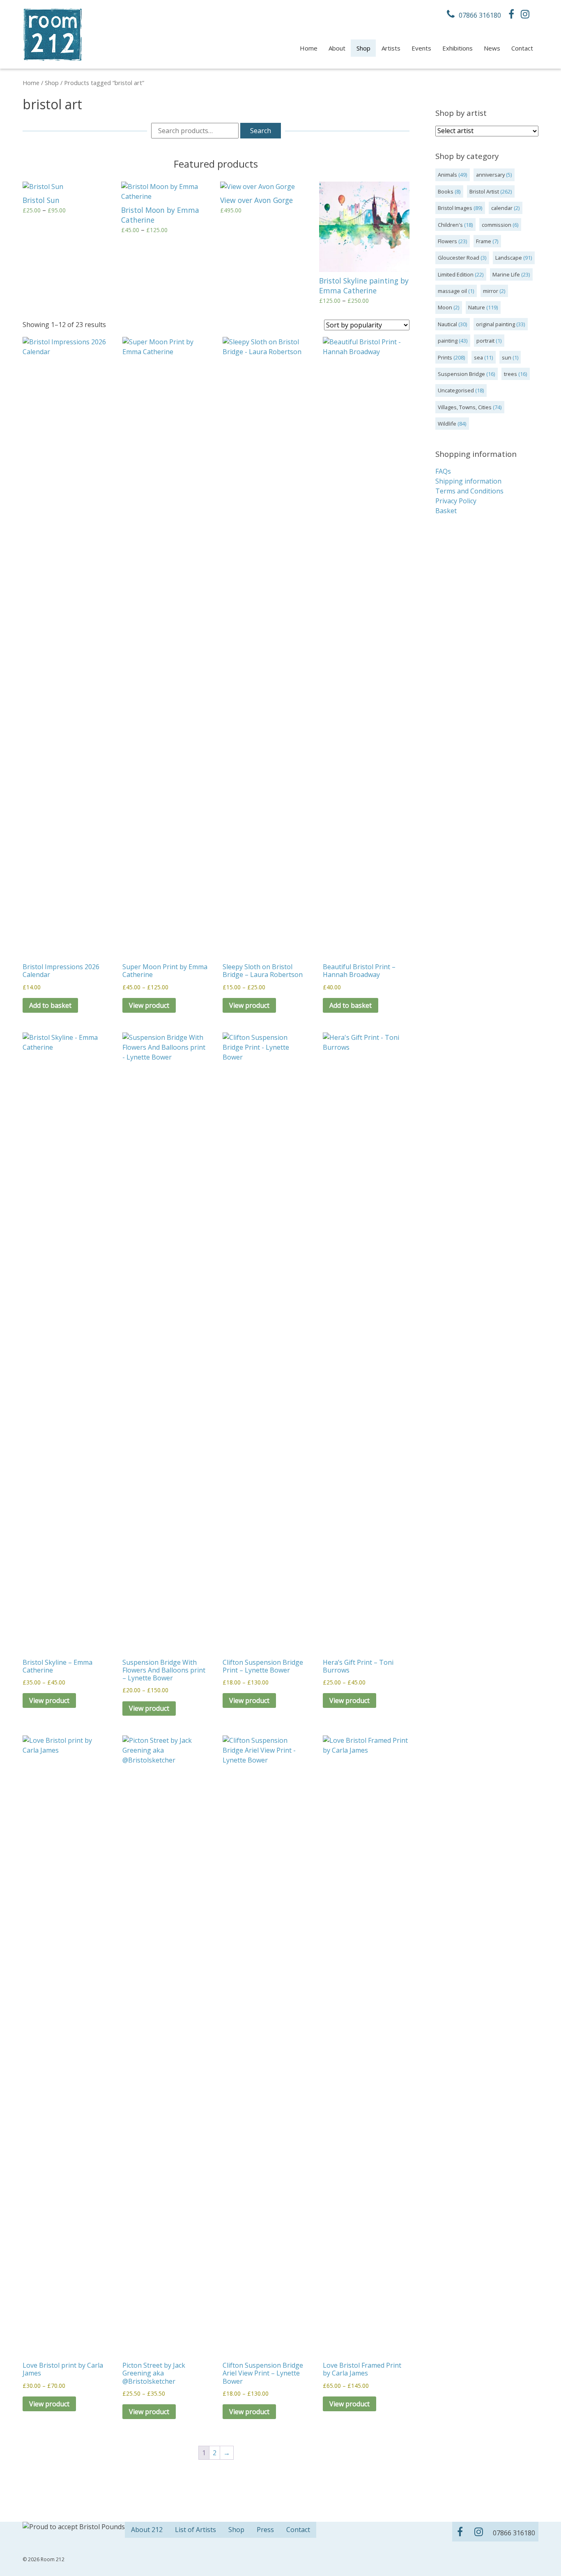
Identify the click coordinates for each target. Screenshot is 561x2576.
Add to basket (50, 1005)
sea (478, 357)
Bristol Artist (484, 191)
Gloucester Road (459, 258)
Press (265, 2530)
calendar (502, 208)
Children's (450, 225)
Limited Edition (456, 274)
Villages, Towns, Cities (465, 407)
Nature (477, 307)
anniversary (490, 175)
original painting (495, 324)
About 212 (147, 2530)
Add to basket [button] (351, 1005)
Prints (445, 357)
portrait (485, 341)
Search (261, 131)
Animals (447, 175)
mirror (491, 291)
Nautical (447, 324)
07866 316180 (479, 15)
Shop (363, 48)
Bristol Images (455, 208)
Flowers (447, 241)
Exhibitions (458, 48)
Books (446, 191)
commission (497, 225)
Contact (522, 48)
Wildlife (447, 424)
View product (149, 1005)
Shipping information (468, 481)
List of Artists (195, 2530)
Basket (446, 511)
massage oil (452, 291)
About (337, 48)
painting (448, 341)
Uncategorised (456, 390)
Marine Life (506, 274)
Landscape (509, 258)
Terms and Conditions (469, 491)
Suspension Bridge (461, 374)
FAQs (443, 471)
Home (309, 48)
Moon (445, 307)
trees (510, 374)
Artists (391, 48)
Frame (484, 241)
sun (507, 357)
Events (421, 48)
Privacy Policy (456, 501)
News (492, 48)
